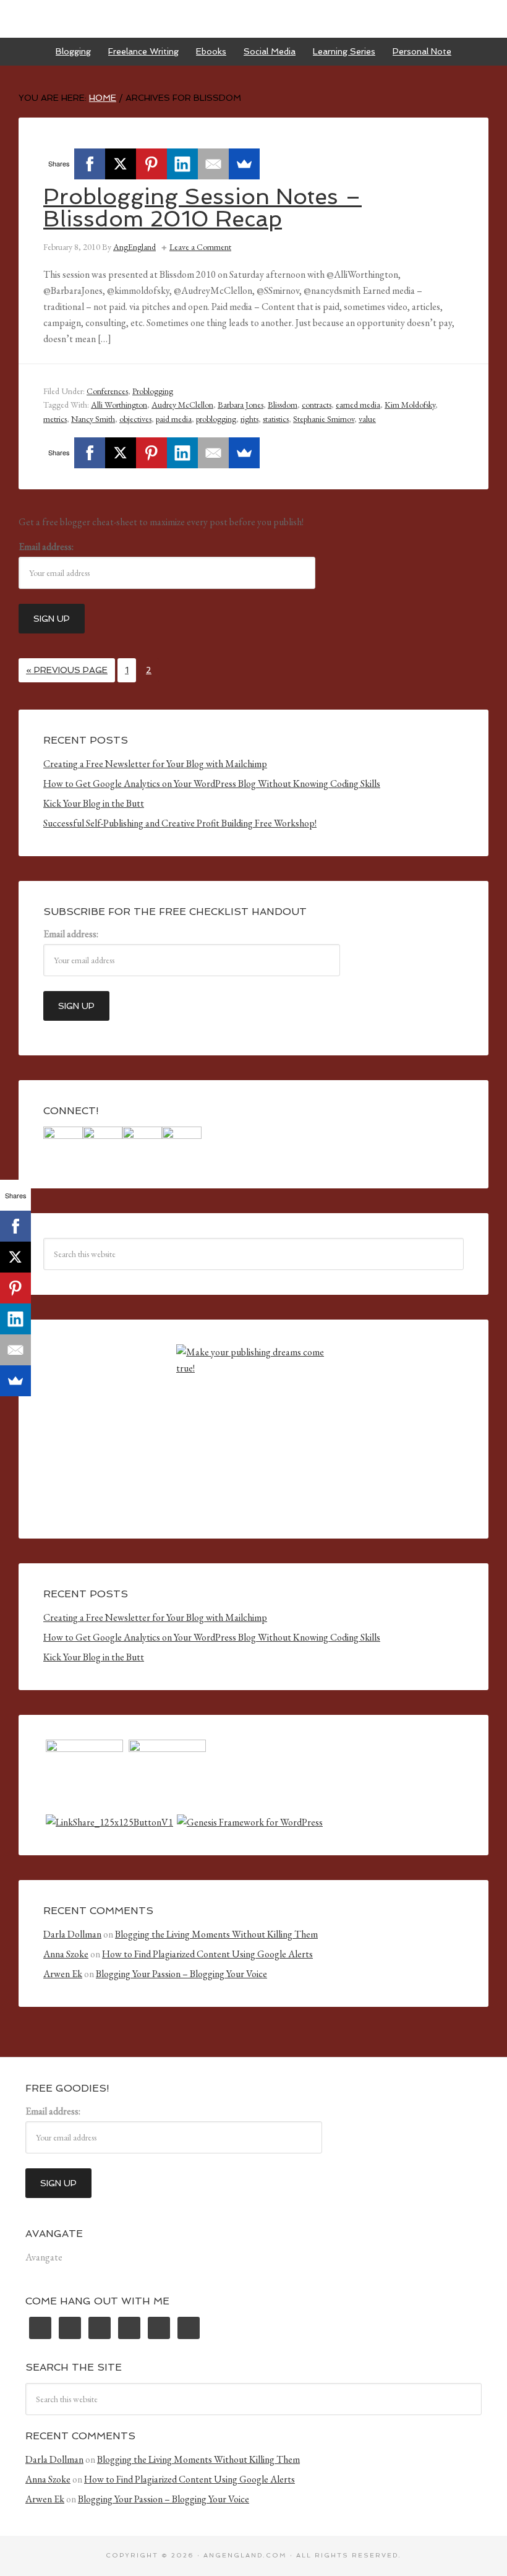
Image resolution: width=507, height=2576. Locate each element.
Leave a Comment (200, 247)
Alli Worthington (119, 405)
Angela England (253, 19)
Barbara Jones (241, 405)
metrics (55, 419)
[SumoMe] (244, 164)
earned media (358, 405)
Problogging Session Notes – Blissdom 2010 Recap (202, 208)
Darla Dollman (72, 1934)
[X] (121, 164)
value (367, 419)
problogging (216, 419)
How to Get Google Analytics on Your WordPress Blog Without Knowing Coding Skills (212, 784)
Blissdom (283, 405)
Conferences (107, 391)
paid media (174, 419)
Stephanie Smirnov (324, 419)
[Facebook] (90, 164)
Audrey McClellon (182, 405)
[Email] (213, 164)
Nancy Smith (93, 419)
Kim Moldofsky (410, 405)
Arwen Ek (63, 1974)
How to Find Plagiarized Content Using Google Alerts (207, 1954)
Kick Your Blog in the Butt (94, 803)
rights (249, 419)
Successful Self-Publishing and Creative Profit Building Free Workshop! (180, 823)
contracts (317, 405)
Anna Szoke (66, 1954)
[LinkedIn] (182, 164)
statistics (276, 419)
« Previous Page (67, 670)
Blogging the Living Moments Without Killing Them (216, 1934)
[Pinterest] (151, 164)
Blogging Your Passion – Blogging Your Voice (181, 1974)
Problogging (153, 391)
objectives (135, 419)
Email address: (46, 547)
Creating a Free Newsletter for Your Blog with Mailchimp (155, 764)
